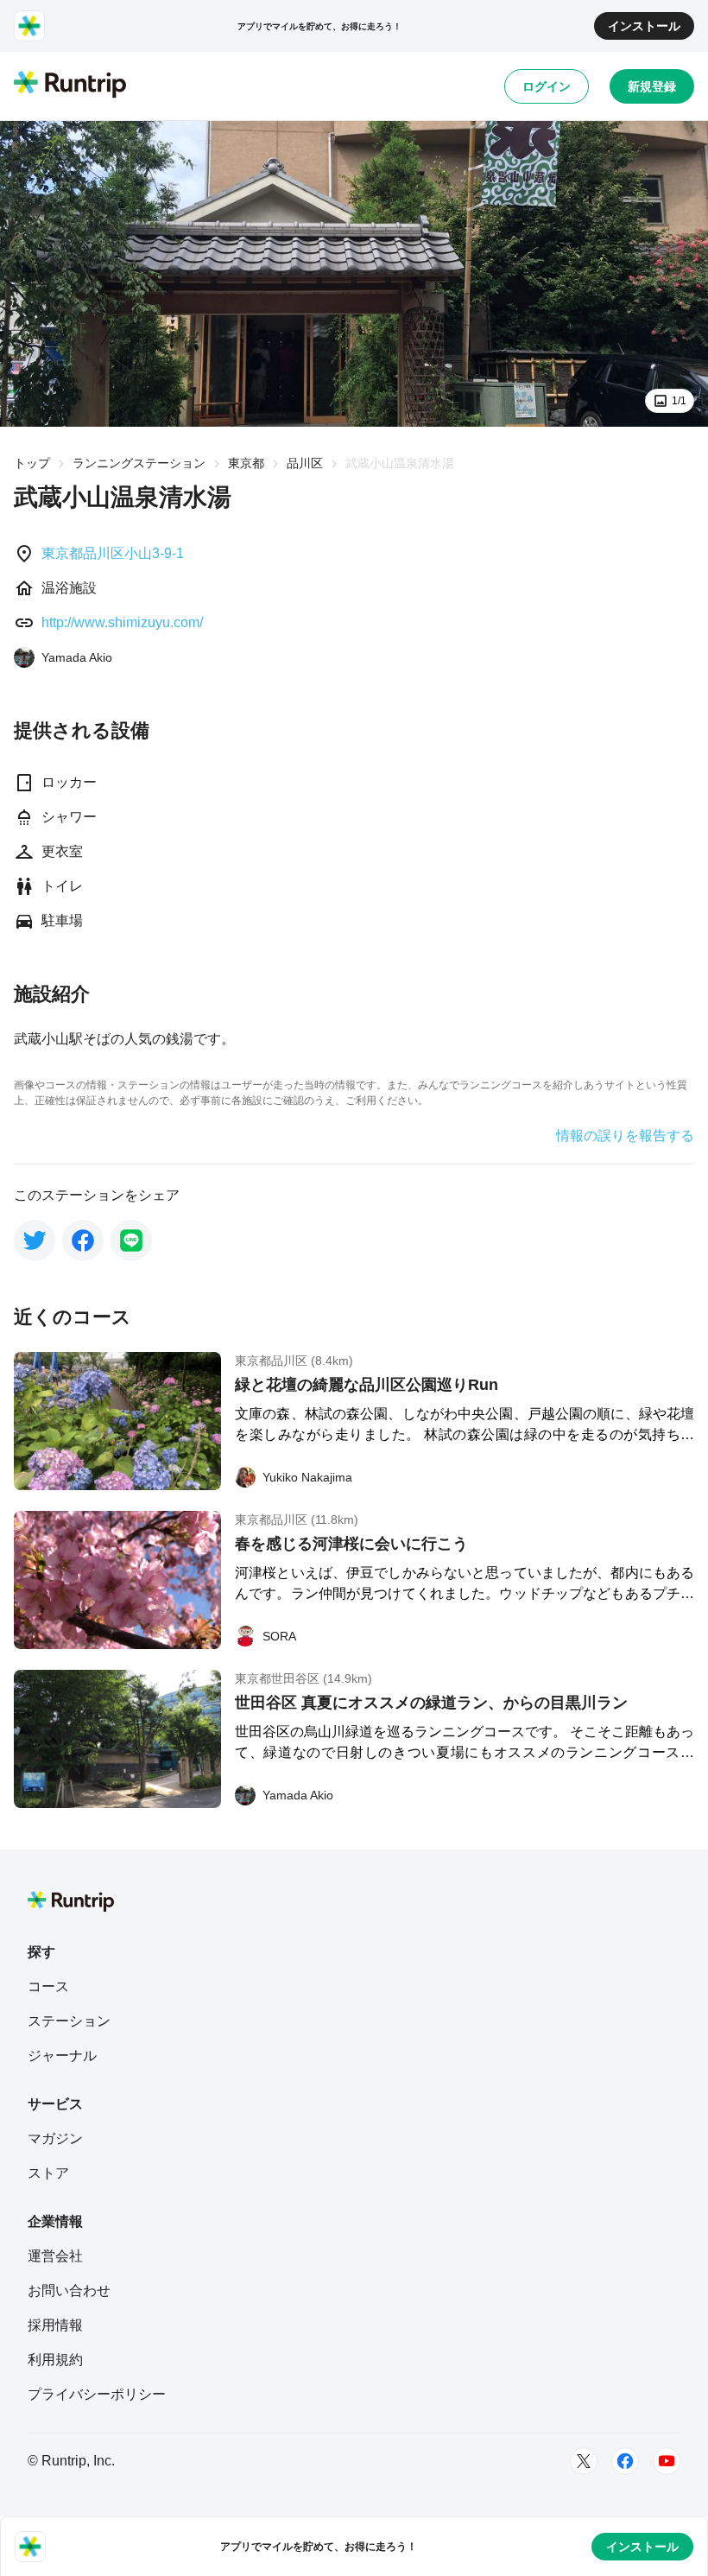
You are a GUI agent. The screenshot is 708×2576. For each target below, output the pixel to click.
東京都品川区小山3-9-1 (113, 553)
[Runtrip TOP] (70, 86)
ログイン (547, 86)
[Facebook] (625, 2461)
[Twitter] (584, 2461)
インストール (644, 26)
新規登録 (652, 86)
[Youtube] (667, 2461)
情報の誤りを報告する (625, 1136)
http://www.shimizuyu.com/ (122, 622)
